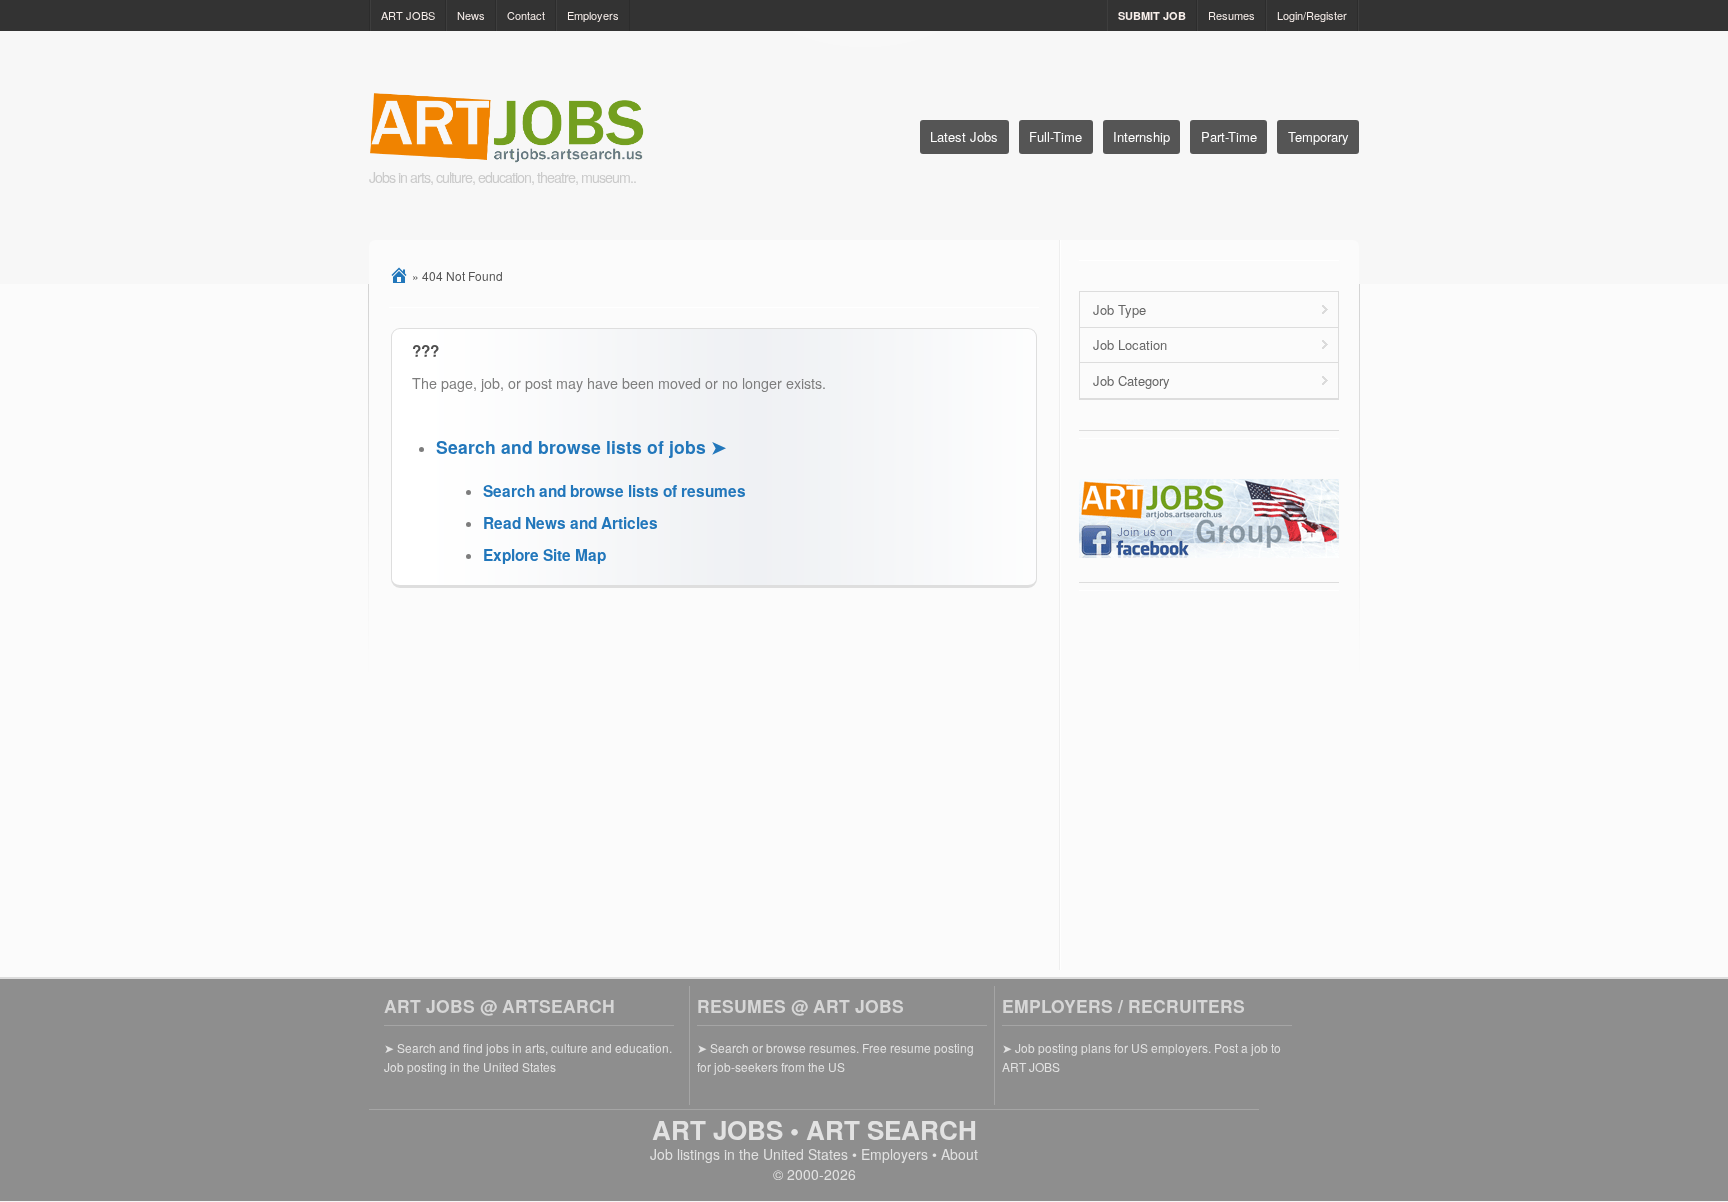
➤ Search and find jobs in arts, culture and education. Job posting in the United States (528, 1056)
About (959, 1154)
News (471, 15)
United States (805, 1154)
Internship (1141, 136)
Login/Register (1312, 15)
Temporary (1318, 136)
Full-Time (1055, 136)
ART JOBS (408, 15)
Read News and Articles (570, 523)
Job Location (1130, 344)
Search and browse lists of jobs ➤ (581, 446)
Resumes (1231, 15)
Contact (526, 15)
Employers (593, 15)
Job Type (1119, 309)
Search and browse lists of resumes (614, 491)
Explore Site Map (544, 555)
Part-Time (1229, 136)
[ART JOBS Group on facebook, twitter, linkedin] (1209, 552)
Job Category (1131, 380)
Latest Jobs (964, 136)
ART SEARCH (891, 1129)
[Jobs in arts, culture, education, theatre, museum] (556, 129)
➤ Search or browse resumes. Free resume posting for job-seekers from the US (835, 1056)
